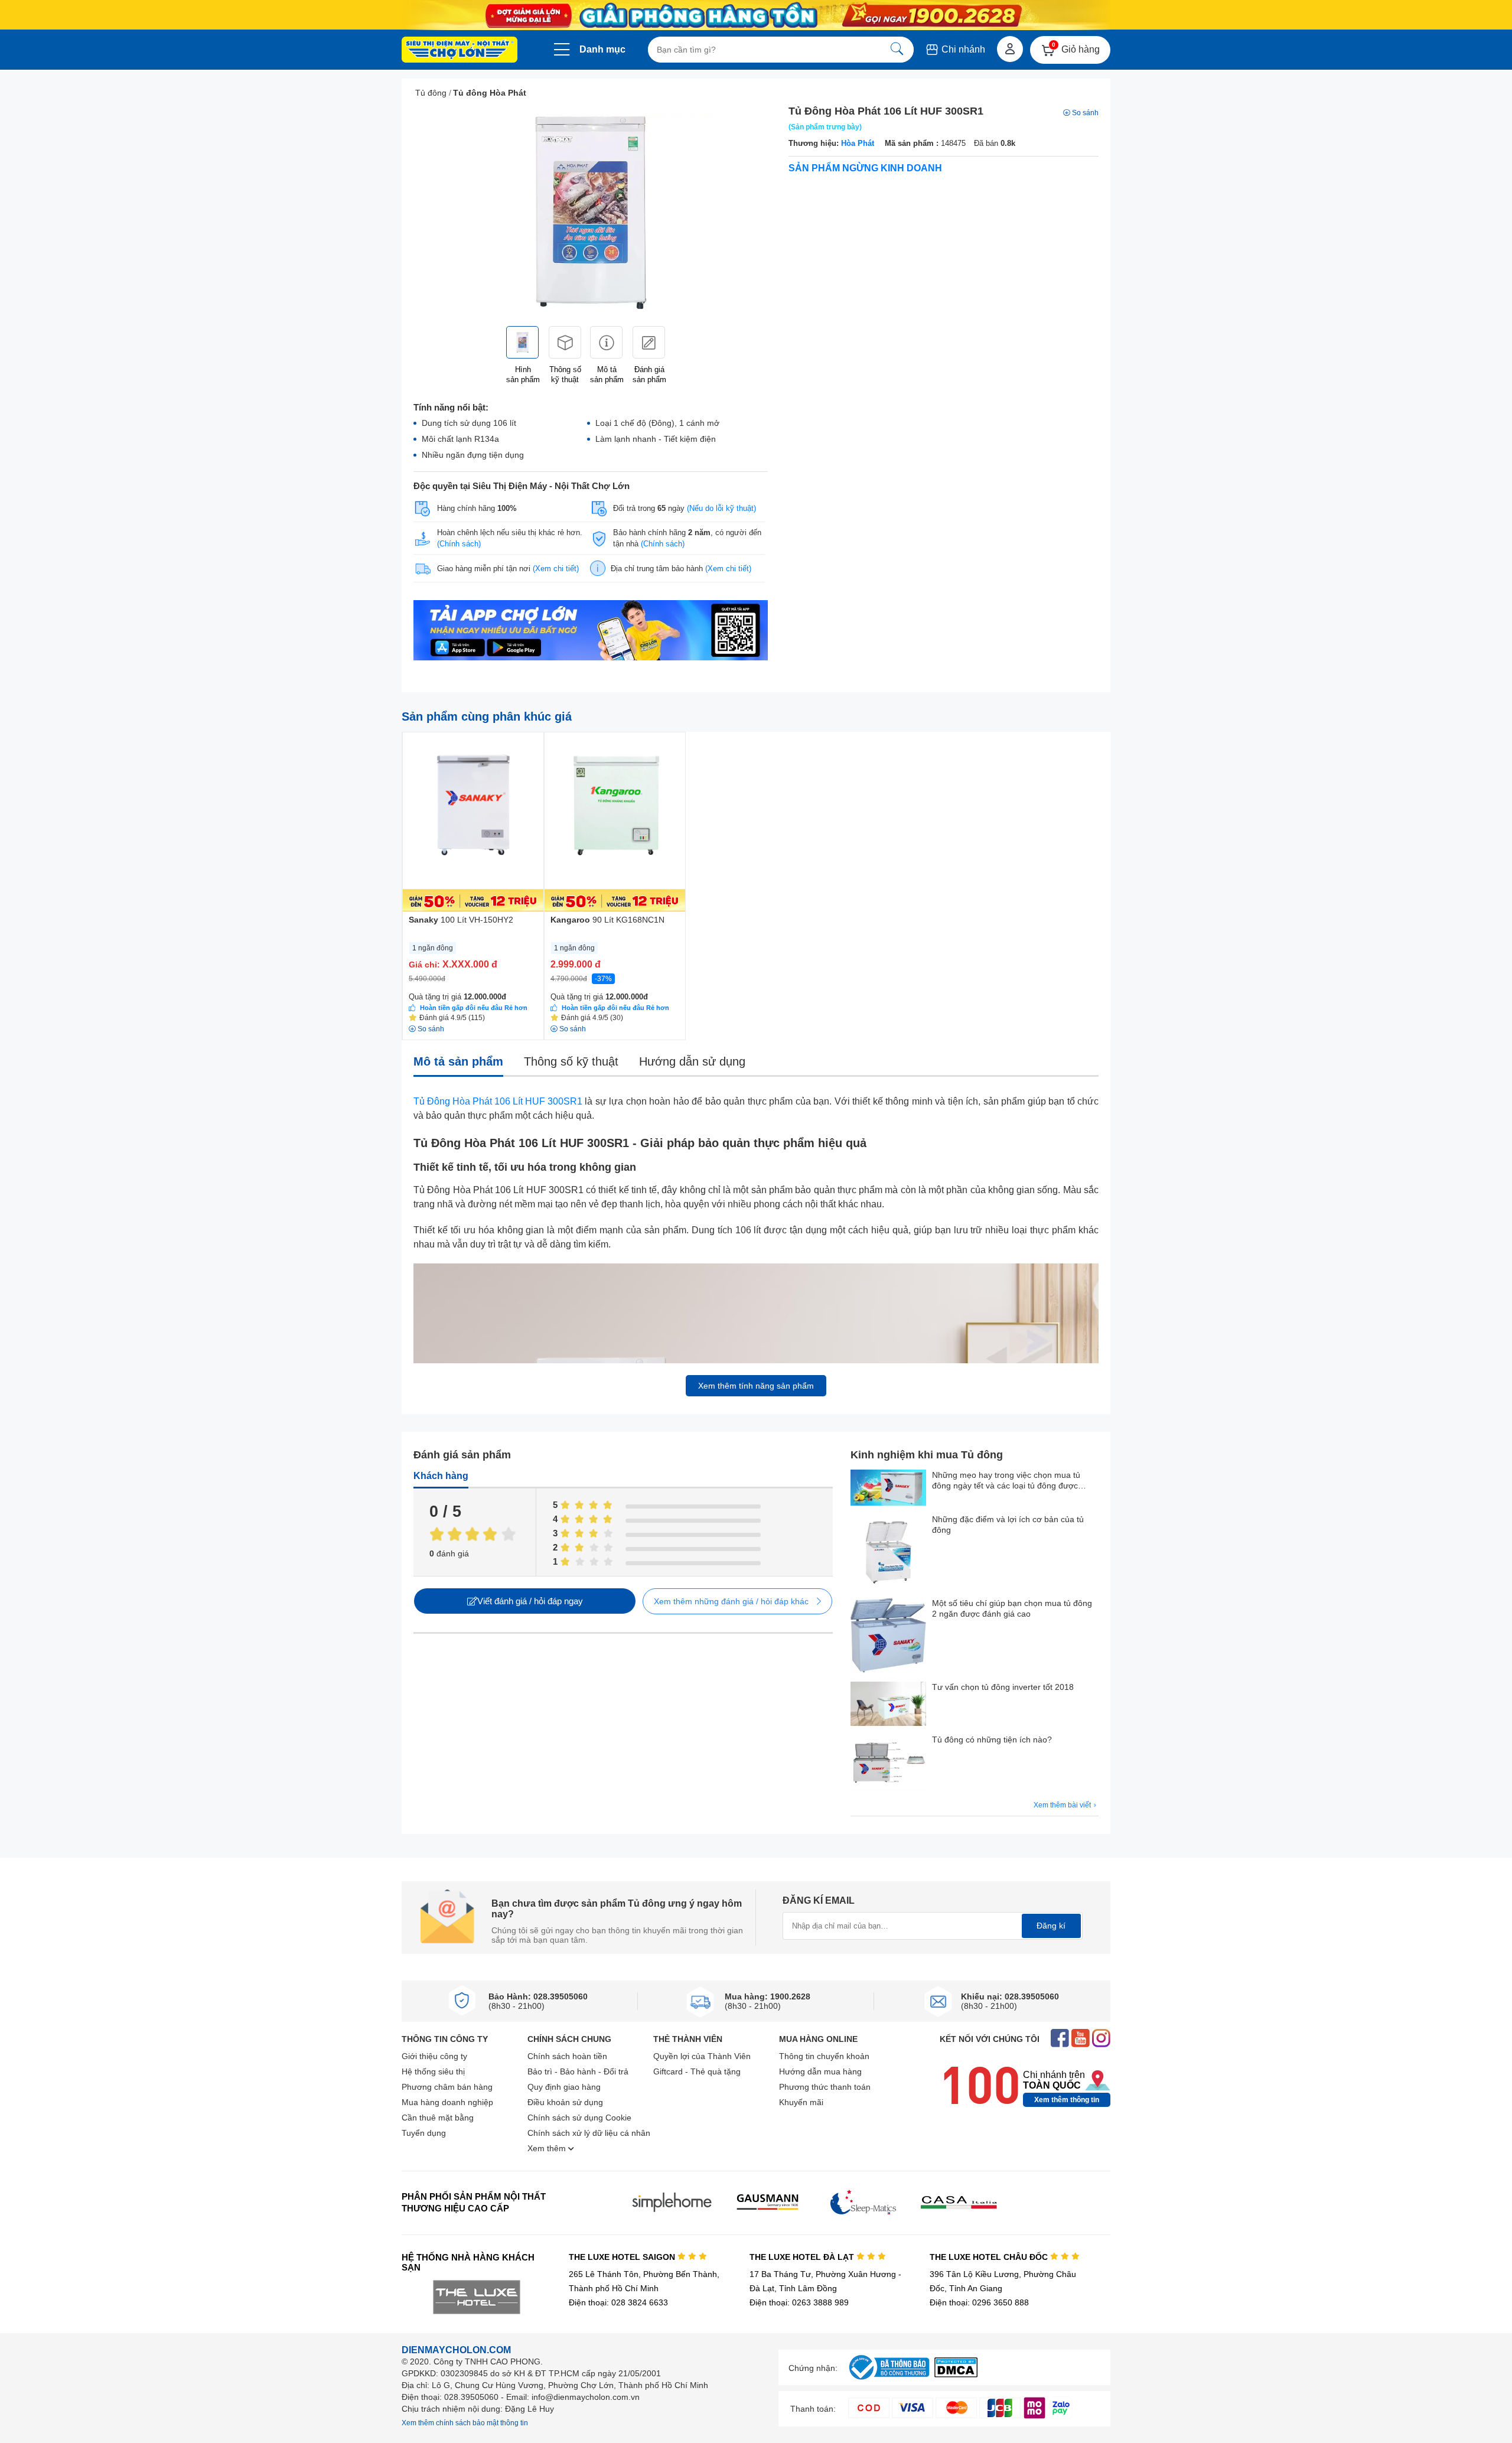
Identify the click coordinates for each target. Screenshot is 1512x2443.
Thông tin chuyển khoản (824, 2056)
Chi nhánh (962, 49)
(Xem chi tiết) (556, 569)
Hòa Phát (858, 143)
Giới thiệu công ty (434, 2056)
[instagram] (1101, 2039)
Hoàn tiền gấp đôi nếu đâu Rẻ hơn (474, 1008)
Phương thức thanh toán (825, 2087)
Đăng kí (1051, 1926)
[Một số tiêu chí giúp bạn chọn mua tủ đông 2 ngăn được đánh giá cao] (888, 1637)
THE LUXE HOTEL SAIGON (623, 2257)
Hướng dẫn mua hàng (820, 2071)
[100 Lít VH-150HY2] (473, 822)
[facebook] (1060, 2039)
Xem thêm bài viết (1063, 1805)
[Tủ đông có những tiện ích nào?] (888, 1764)
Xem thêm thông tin (1067, 2100)
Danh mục (602, 49)
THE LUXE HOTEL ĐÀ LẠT (803, 2257)
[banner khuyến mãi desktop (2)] (756, 15)
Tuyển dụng (424, 2133)
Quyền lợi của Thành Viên (702, 2056)
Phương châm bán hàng (447, 2087)
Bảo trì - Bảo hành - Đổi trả (578, 2071)
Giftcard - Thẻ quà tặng (697, 2071)
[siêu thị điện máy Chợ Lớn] (460, 51)
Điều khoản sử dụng (565, 2102)
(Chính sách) (459, 544)
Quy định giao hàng (564, 2087)
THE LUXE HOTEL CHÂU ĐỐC (990, 2257)
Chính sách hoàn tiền (567, 2056)
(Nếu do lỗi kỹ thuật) (721, 508)
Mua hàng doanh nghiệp (447, 2102)
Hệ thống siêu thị (433, 2071)
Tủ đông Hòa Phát (490, 93)
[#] (889, 2380)
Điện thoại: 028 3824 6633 (618, 2302)
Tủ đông (431, 93)
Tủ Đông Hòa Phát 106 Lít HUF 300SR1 (498, 1101)
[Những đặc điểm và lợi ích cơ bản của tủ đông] (888, 1553)
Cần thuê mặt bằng (438, 2118)
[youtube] (1081, 2039)
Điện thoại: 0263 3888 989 (799, 2302)
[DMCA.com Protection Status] (956, 2374)
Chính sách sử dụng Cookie (579, 2118)
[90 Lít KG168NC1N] (615, 822)
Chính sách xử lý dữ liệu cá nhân (589, 2133)
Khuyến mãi (801, 2102)
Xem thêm (548, 2148)
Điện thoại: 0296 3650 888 (979, 2302)
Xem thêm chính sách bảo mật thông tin (465, 2423)
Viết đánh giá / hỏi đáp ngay (530, 1601)
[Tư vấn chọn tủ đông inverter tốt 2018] (888, 1705)
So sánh (1085, 113)
